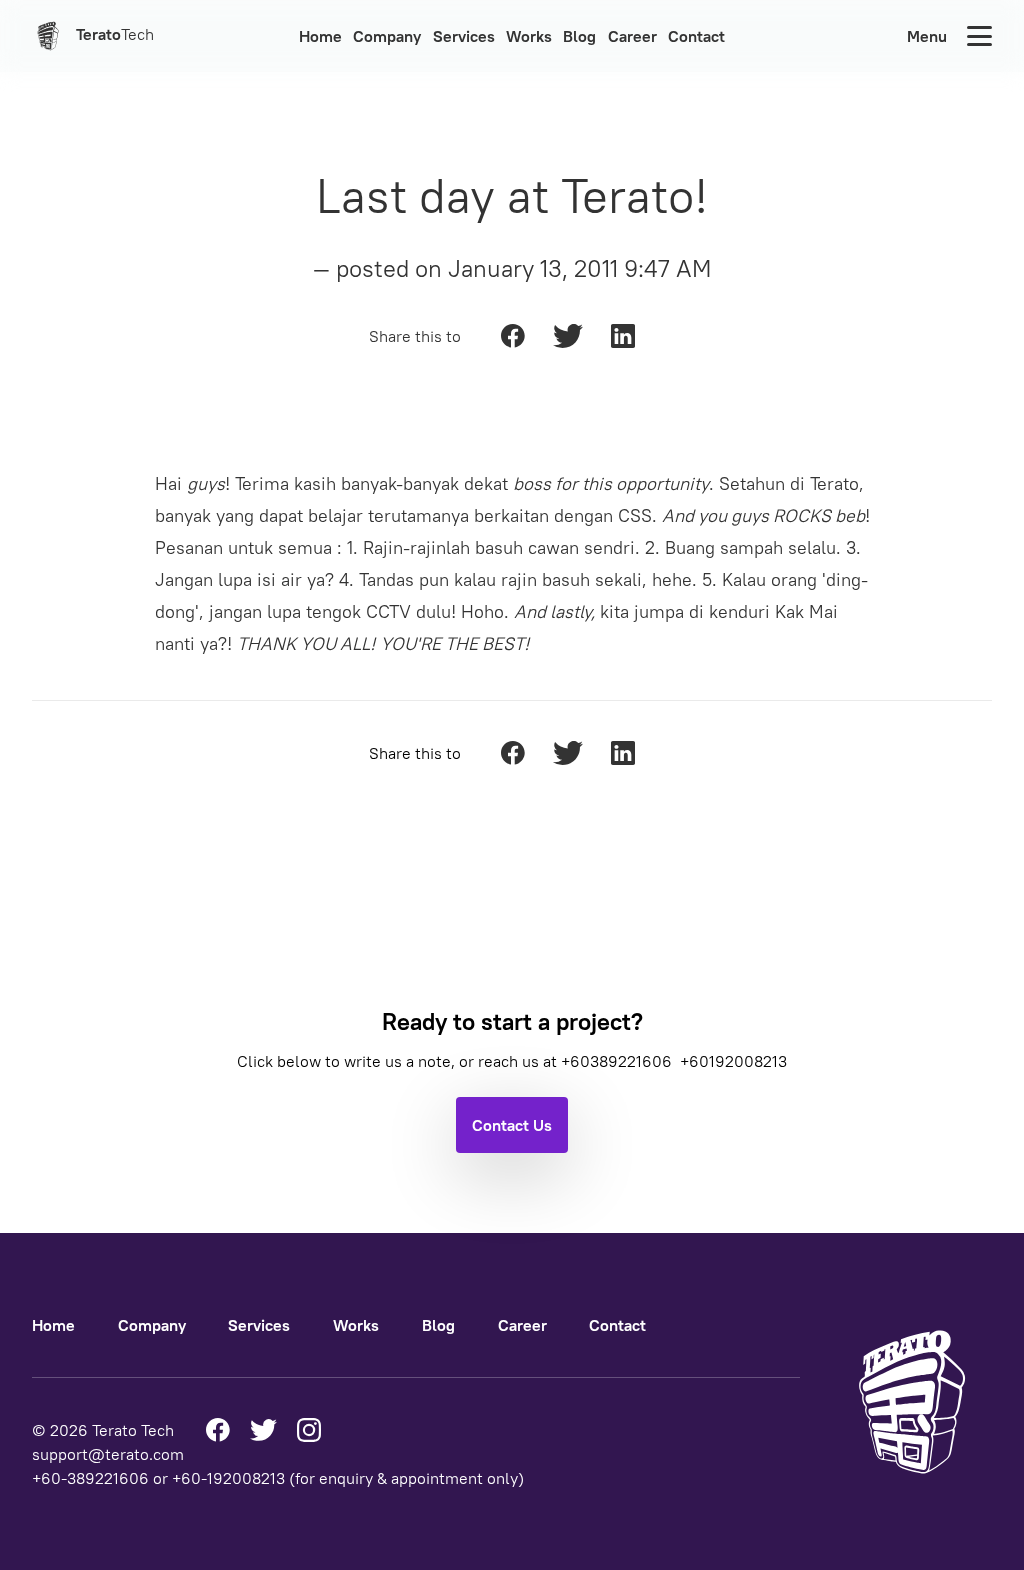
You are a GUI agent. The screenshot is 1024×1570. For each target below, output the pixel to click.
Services (464, 36)
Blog (579, 36)
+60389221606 (618, 1061)
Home (320, 36)
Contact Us (512, 1125)
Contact (696, 36)
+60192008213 (733, 1061)
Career (632, 36)
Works (529, 36)
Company (387, 36)
